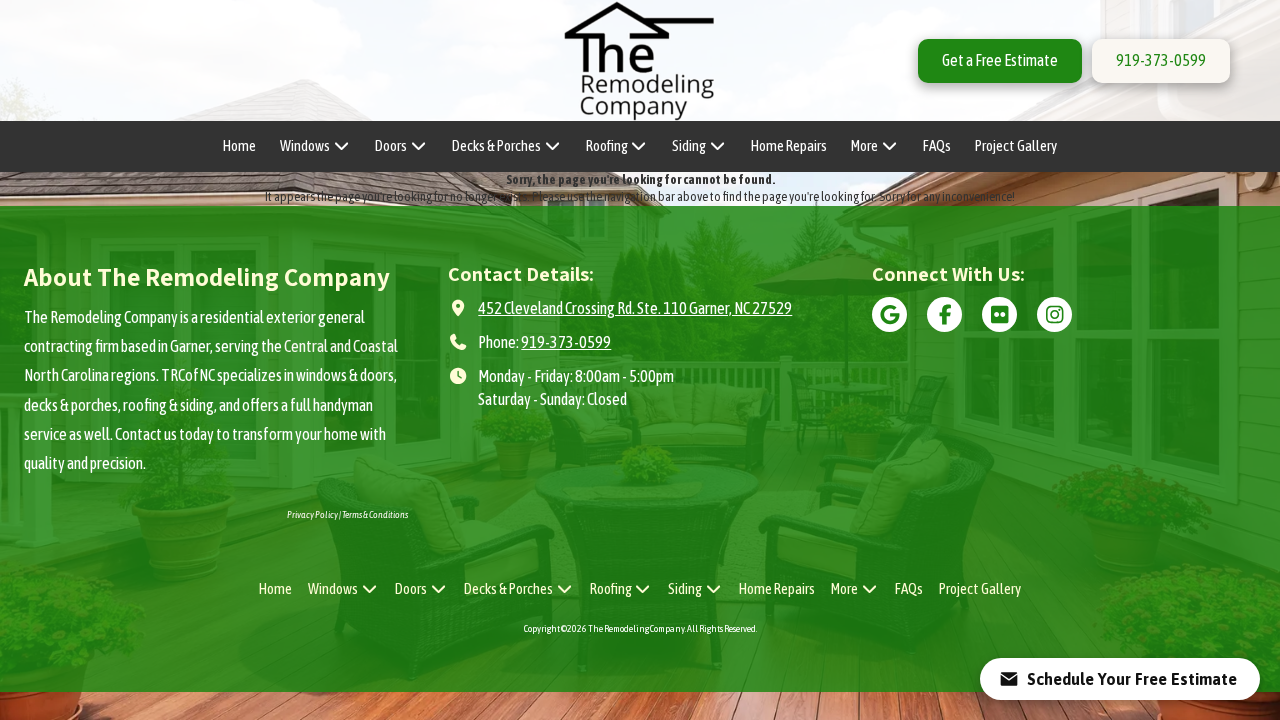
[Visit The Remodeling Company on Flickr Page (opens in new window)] (999, 314)
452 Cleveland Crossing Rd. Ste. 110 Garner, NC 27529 (635, 308)
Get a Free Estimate (1000, 60)
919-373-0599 (1161, 60)
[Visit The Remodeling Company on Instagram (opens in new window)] (1054, 314)
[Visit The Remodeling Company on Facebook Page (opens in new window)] (944, 314)
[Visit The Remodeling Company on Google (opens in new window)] (889, 314)
